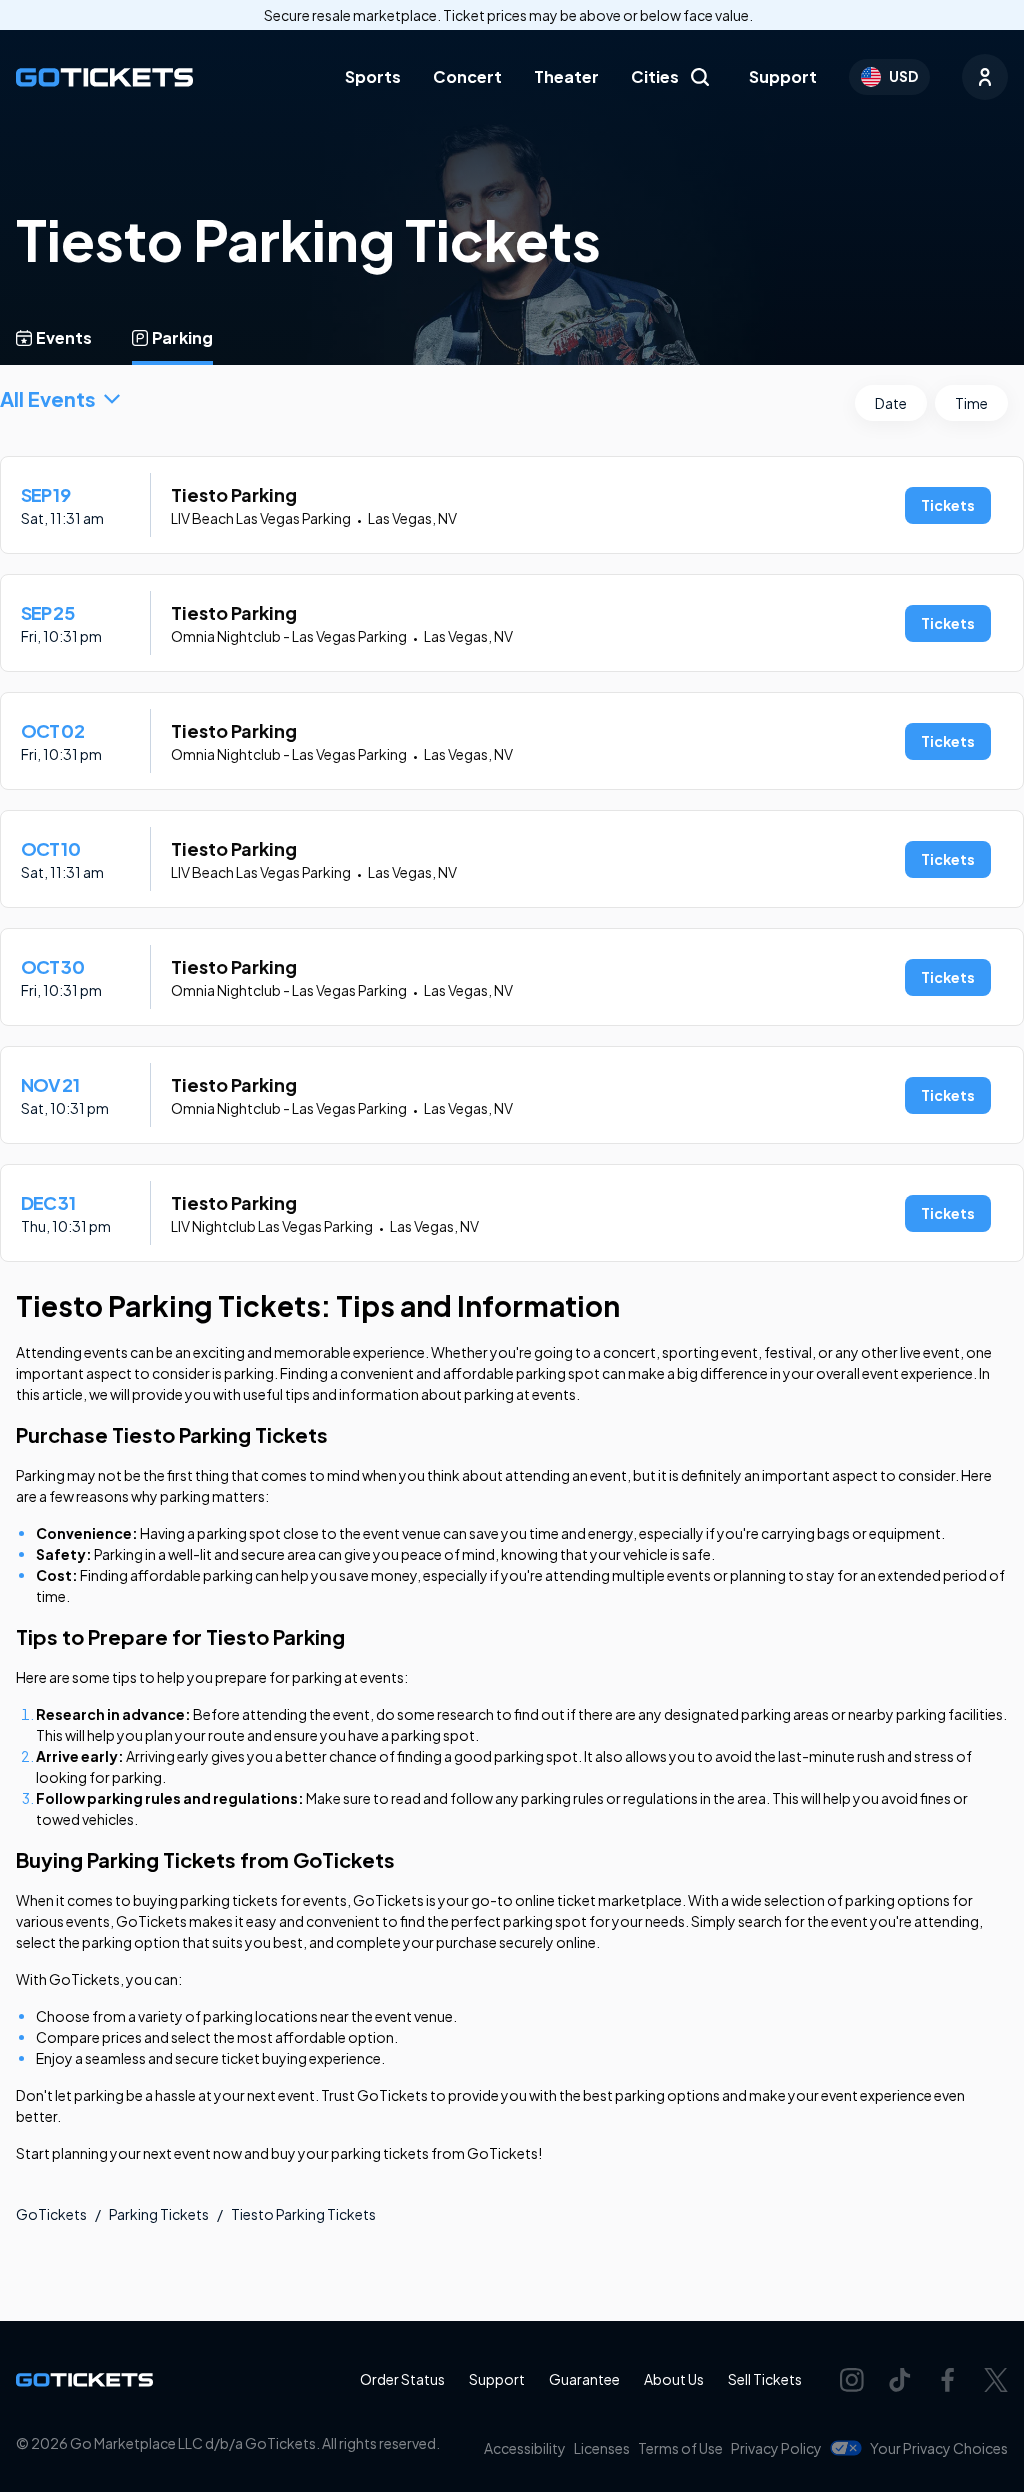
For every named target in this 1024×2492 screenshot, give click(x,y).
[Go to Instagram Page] (852, 2380)
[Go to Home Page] (104, 77)
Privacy (776, 2448)
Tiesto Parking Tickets (303, 2214)
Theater (566, 76)
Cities (655, 76)
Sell (765, 2379)
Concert (467, 76)
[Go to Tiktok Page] (900, 2380)
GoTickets (51, 2214)
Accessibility (525, 2448)
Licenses (602, 2448)
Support (783, 76)
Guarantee (584, 2379)
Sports (373, 76)
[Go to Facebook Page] (948, 2380)
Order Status (402, 2379)
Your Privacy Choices (939, 2448)
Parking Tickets (159, 2214)
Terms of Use (680, 2448)
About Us (674, 2379)
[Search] (700, 77)
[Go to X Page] (996, 2380)
